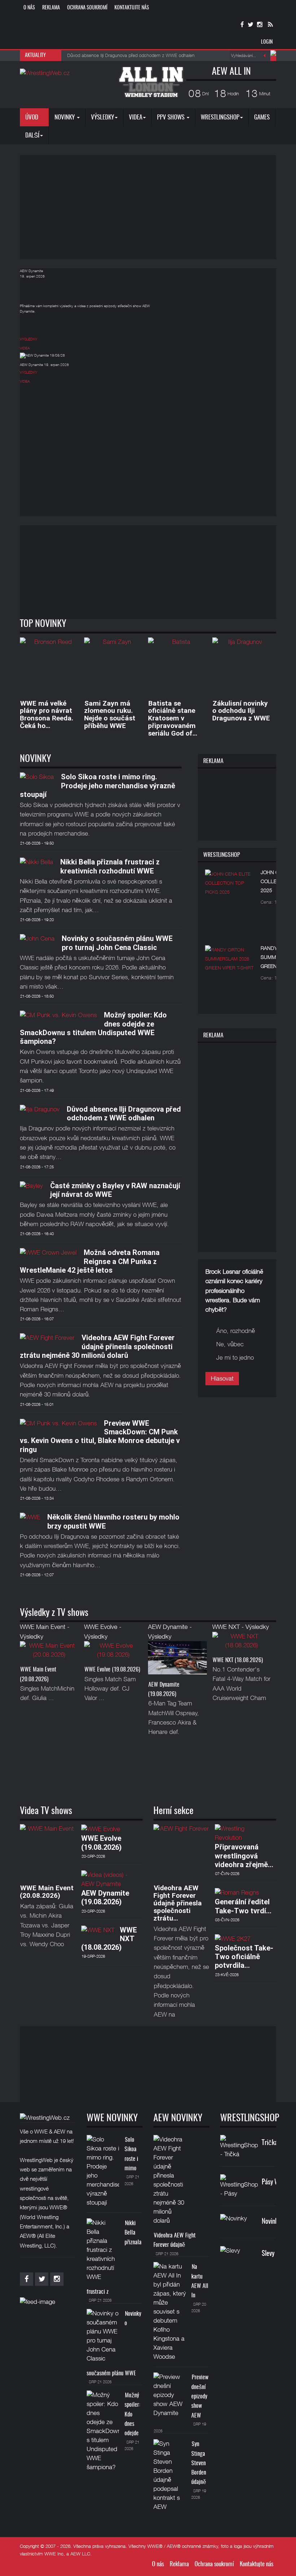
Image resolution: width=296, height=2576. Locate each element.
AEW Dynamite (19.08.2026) (105, 1897)
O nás (29, 8)
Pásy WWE (275, 2182)
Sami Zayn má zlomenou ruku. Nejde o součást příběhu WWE (110, 715)
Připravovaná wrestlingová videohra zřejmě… (244, 1856)
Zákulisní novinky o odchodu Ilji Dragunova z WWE (241, 711)
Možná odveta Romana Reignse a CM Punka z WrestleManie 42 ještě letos (90, 1261)
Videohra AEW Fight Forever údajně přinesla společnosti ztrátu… (178, 1903)
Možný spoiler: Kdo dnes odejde (132, 2414)
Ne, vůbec (230, 1344)
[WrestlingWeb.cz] (45, 73)
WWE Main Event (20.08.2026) (47, 1892)
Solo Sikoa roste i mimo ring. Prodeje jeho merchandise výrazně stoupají (97, 786)
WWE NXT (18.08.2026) (238, 1660)
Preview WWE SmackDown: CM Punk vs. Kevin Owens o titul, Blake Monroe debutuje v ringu (100, 1436)
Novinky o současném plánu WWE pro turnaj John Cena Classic (117, 943)
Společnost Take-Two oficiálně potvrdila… (244, 1957)
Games (262, 117)
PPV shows (171, 117)
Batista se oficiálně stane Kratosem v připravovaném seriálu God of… (173, 718)
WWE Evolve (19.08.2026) (112, 1670)
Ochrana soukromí (87, 8)
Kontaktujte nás (132, 8)
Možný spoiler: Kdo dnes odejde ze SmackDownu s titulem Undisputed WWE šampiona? (93, 1028)
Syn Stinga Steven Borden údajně (199, 2463)
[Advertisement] (158, 206)
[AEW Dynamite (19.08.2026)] (177, 1660)
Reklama (51, 8)
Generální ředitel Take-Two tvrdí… (243, 1906)
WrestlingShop (220, 117)
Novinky (65, 117)
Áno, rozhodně (236, 1331)
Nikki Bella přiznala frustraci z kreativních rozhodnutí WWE (110, 866)
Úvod (32, 117)
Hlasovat (222, 1378)
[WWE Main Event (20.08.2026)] (49, 1652)
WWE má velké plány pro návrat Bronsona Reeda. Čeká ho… (47, 715)
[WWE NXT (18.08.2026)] (242, 1643)
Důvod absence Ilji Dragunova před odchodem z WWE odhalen (124, 1113)
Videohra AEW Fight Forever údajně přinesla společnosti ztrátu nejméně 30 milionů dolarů (97, 1346)
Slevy (268, 2254)
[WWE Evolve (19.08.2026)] (114, 1652)
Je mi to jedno (235, 1357)
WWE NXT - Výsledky (241, 1627)
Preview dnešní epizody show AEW (200, 2396)
